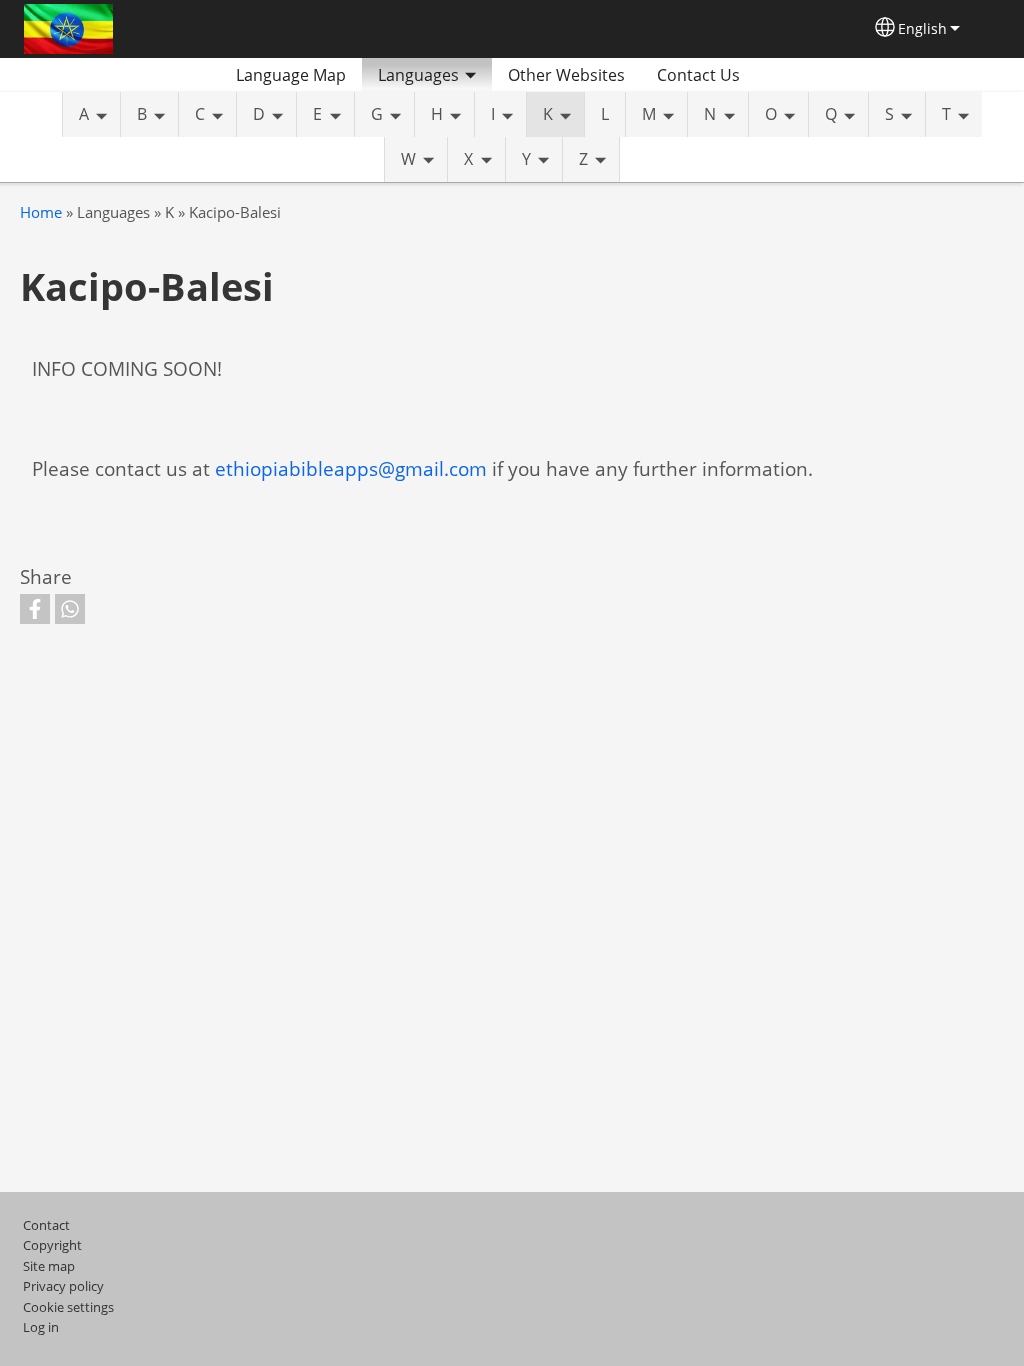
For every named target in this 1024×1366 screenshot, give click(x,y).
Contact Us (698, 75)
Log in (41, 1327)
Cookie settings (68, 1307)
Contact (46, 1225)
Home (41, 212)
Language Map (291, 75)
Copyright (52, 1245)
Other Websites (566, 75)
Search (780, 75)
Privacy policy (63, 1286)
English (922, 28)
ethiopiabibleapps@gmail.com (351, 468)
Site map (49, 1266)
